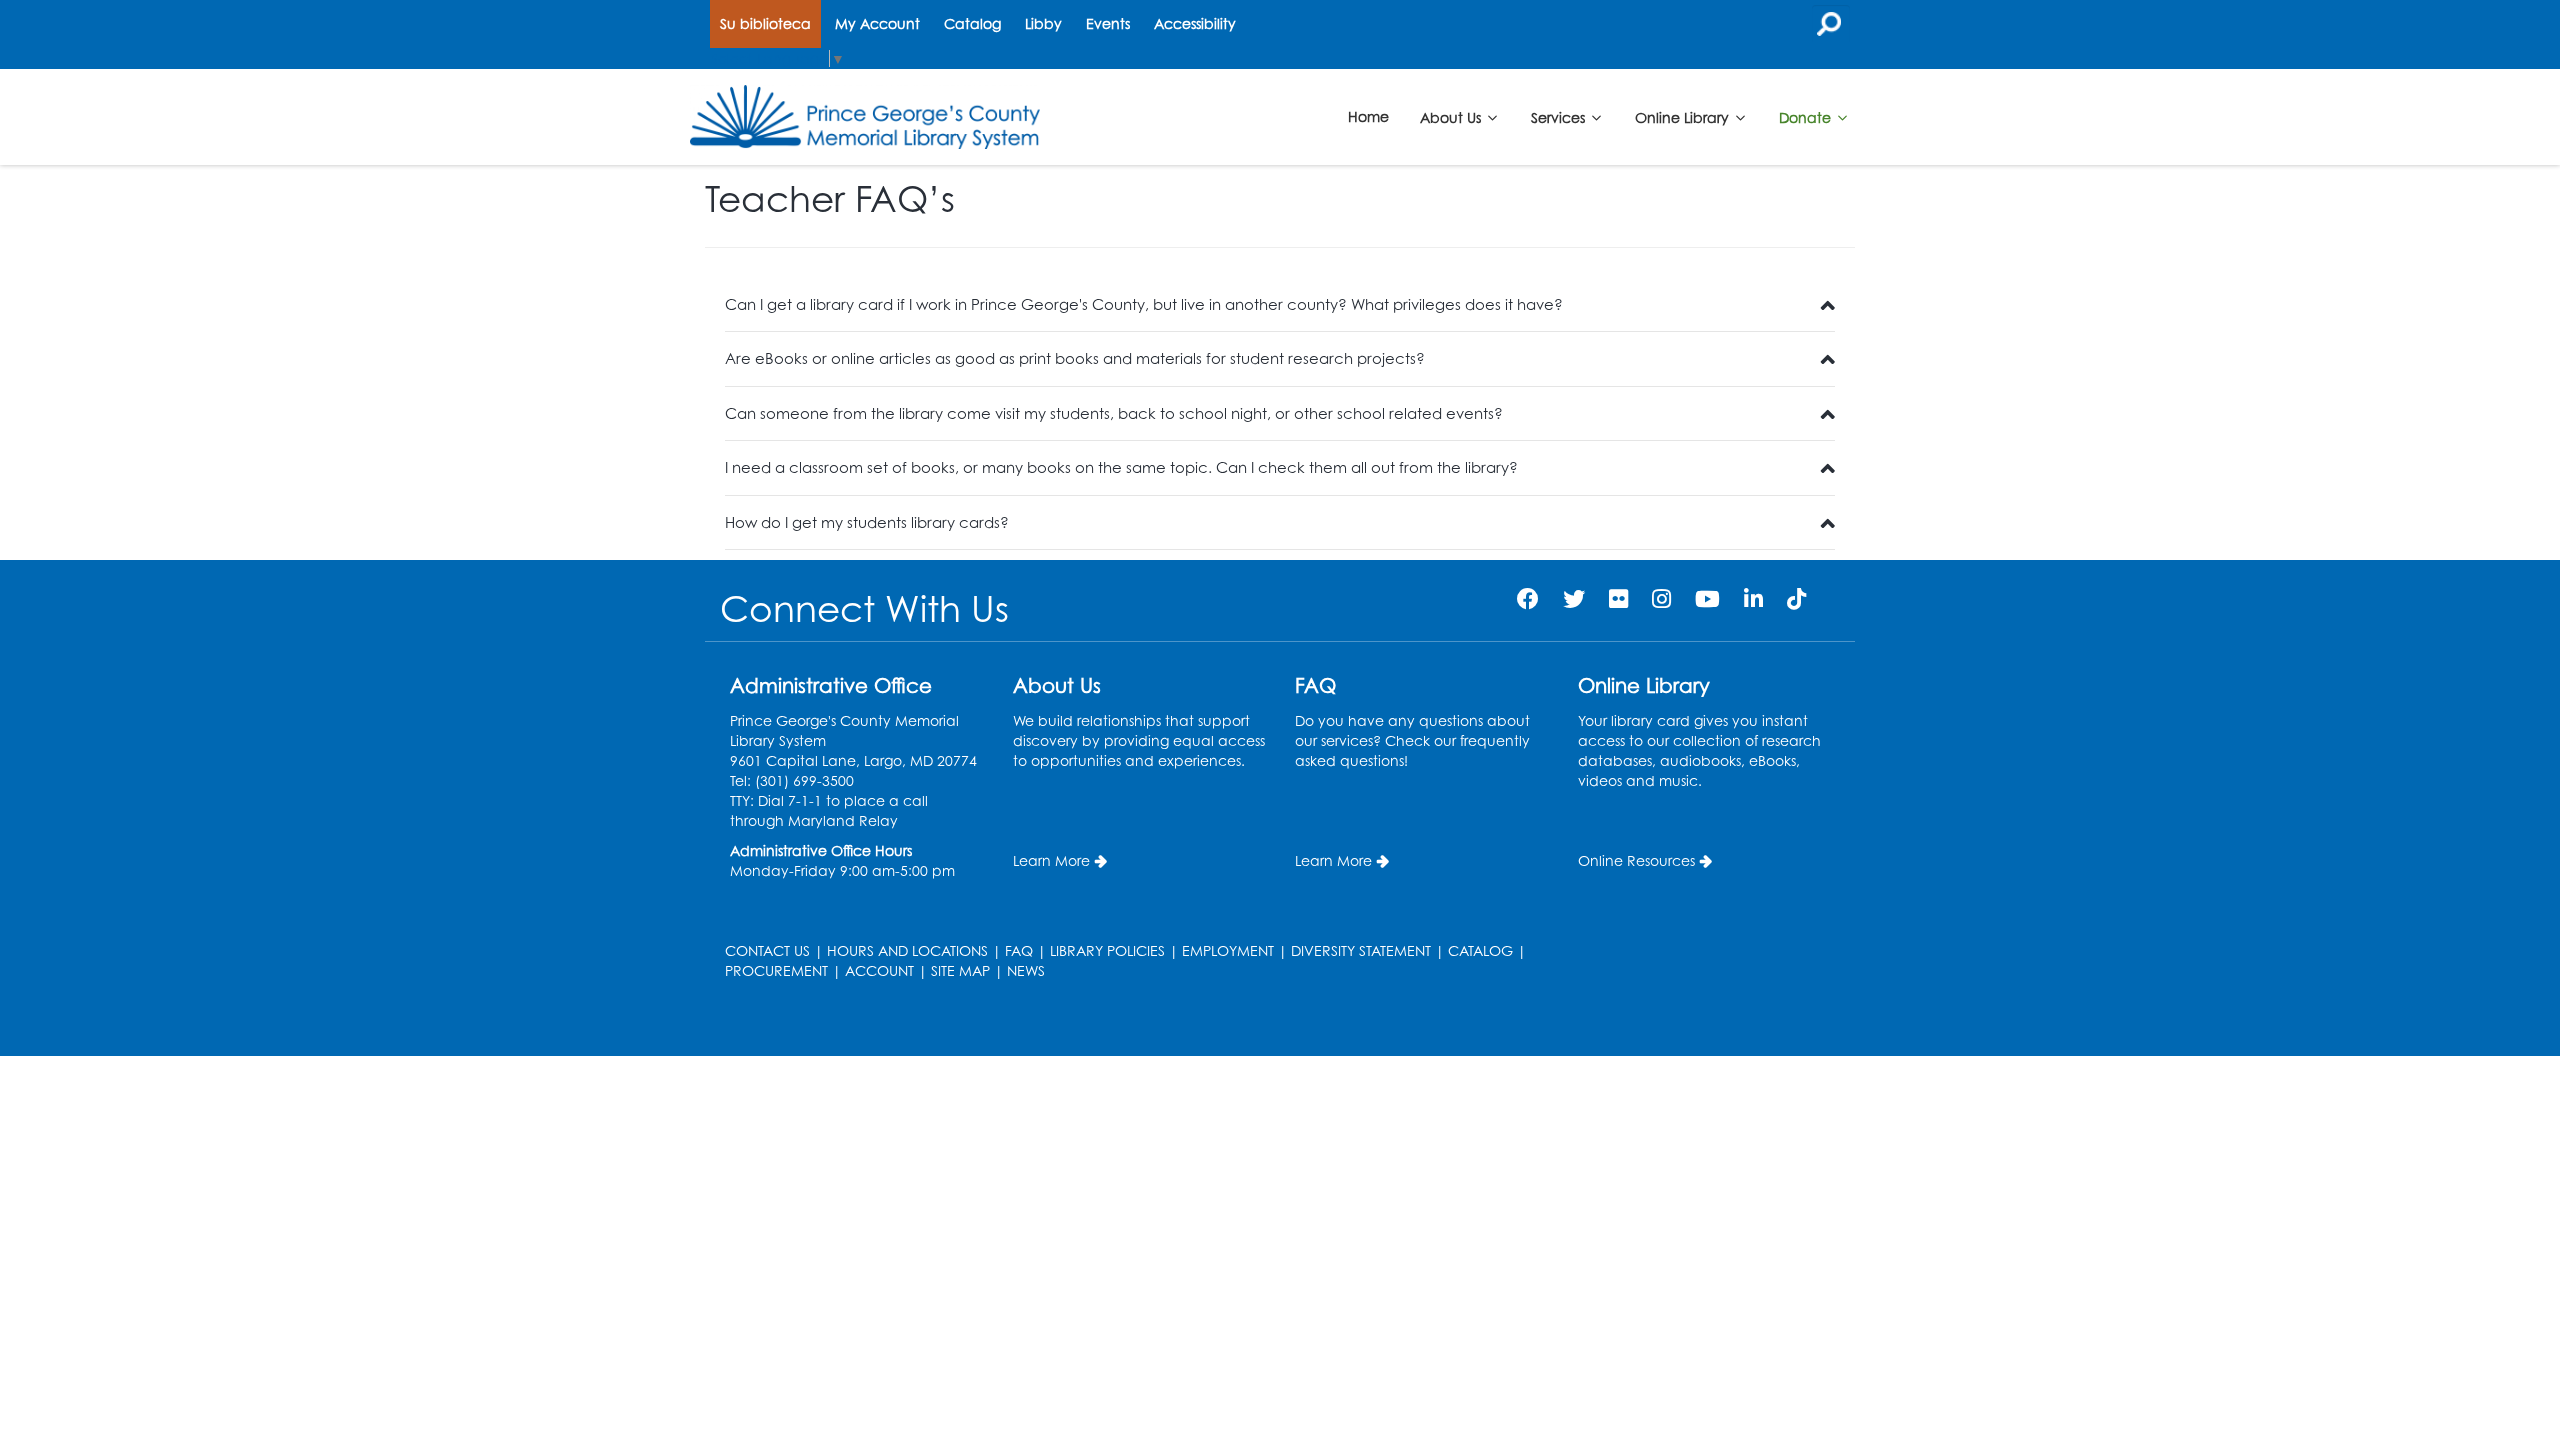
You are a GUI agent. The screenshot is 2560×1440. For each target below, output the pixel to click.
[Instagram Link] (1661, 598)
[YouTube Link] (1707, 598)
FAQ (1019, 950)
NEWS (1026, 970)
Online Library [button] (1684, 116)
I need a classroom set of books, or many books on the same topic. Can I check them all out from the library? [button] (1121, 467)
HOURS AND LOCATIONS (907, 950)
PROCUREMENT (776, 970)
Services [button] (1560, 116)
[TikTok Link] (1796, 598)
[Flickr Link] (1618, 598)
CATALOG (1480, 950)
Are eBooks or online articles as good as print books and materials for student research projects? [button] (1075, 358)
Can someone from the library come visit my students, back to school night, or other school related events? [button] (1114, 413)
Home (1368, 116)
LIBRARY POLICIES (1107, 950)
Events (1108, 23)
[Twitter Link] (1574, 598)
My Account (877, 23)
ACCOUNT (879, 970)
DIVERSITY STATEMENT (1361, 950)
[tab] (1280, 305)
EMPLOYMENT (1228, 950)
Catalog (972, 23)
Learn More (1051, 860)
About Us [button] (1452, 116)
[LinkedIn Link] (1753, 598)
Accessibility (1195, 23)
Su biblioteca (765, 23)
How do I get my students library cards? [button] (867, 522)
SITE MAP (960, 970)
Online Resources (1636, 860)
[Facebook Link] (1528, 598)
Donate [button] (1807, 116)
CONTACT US (767, 950)
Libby (1043, 23)
